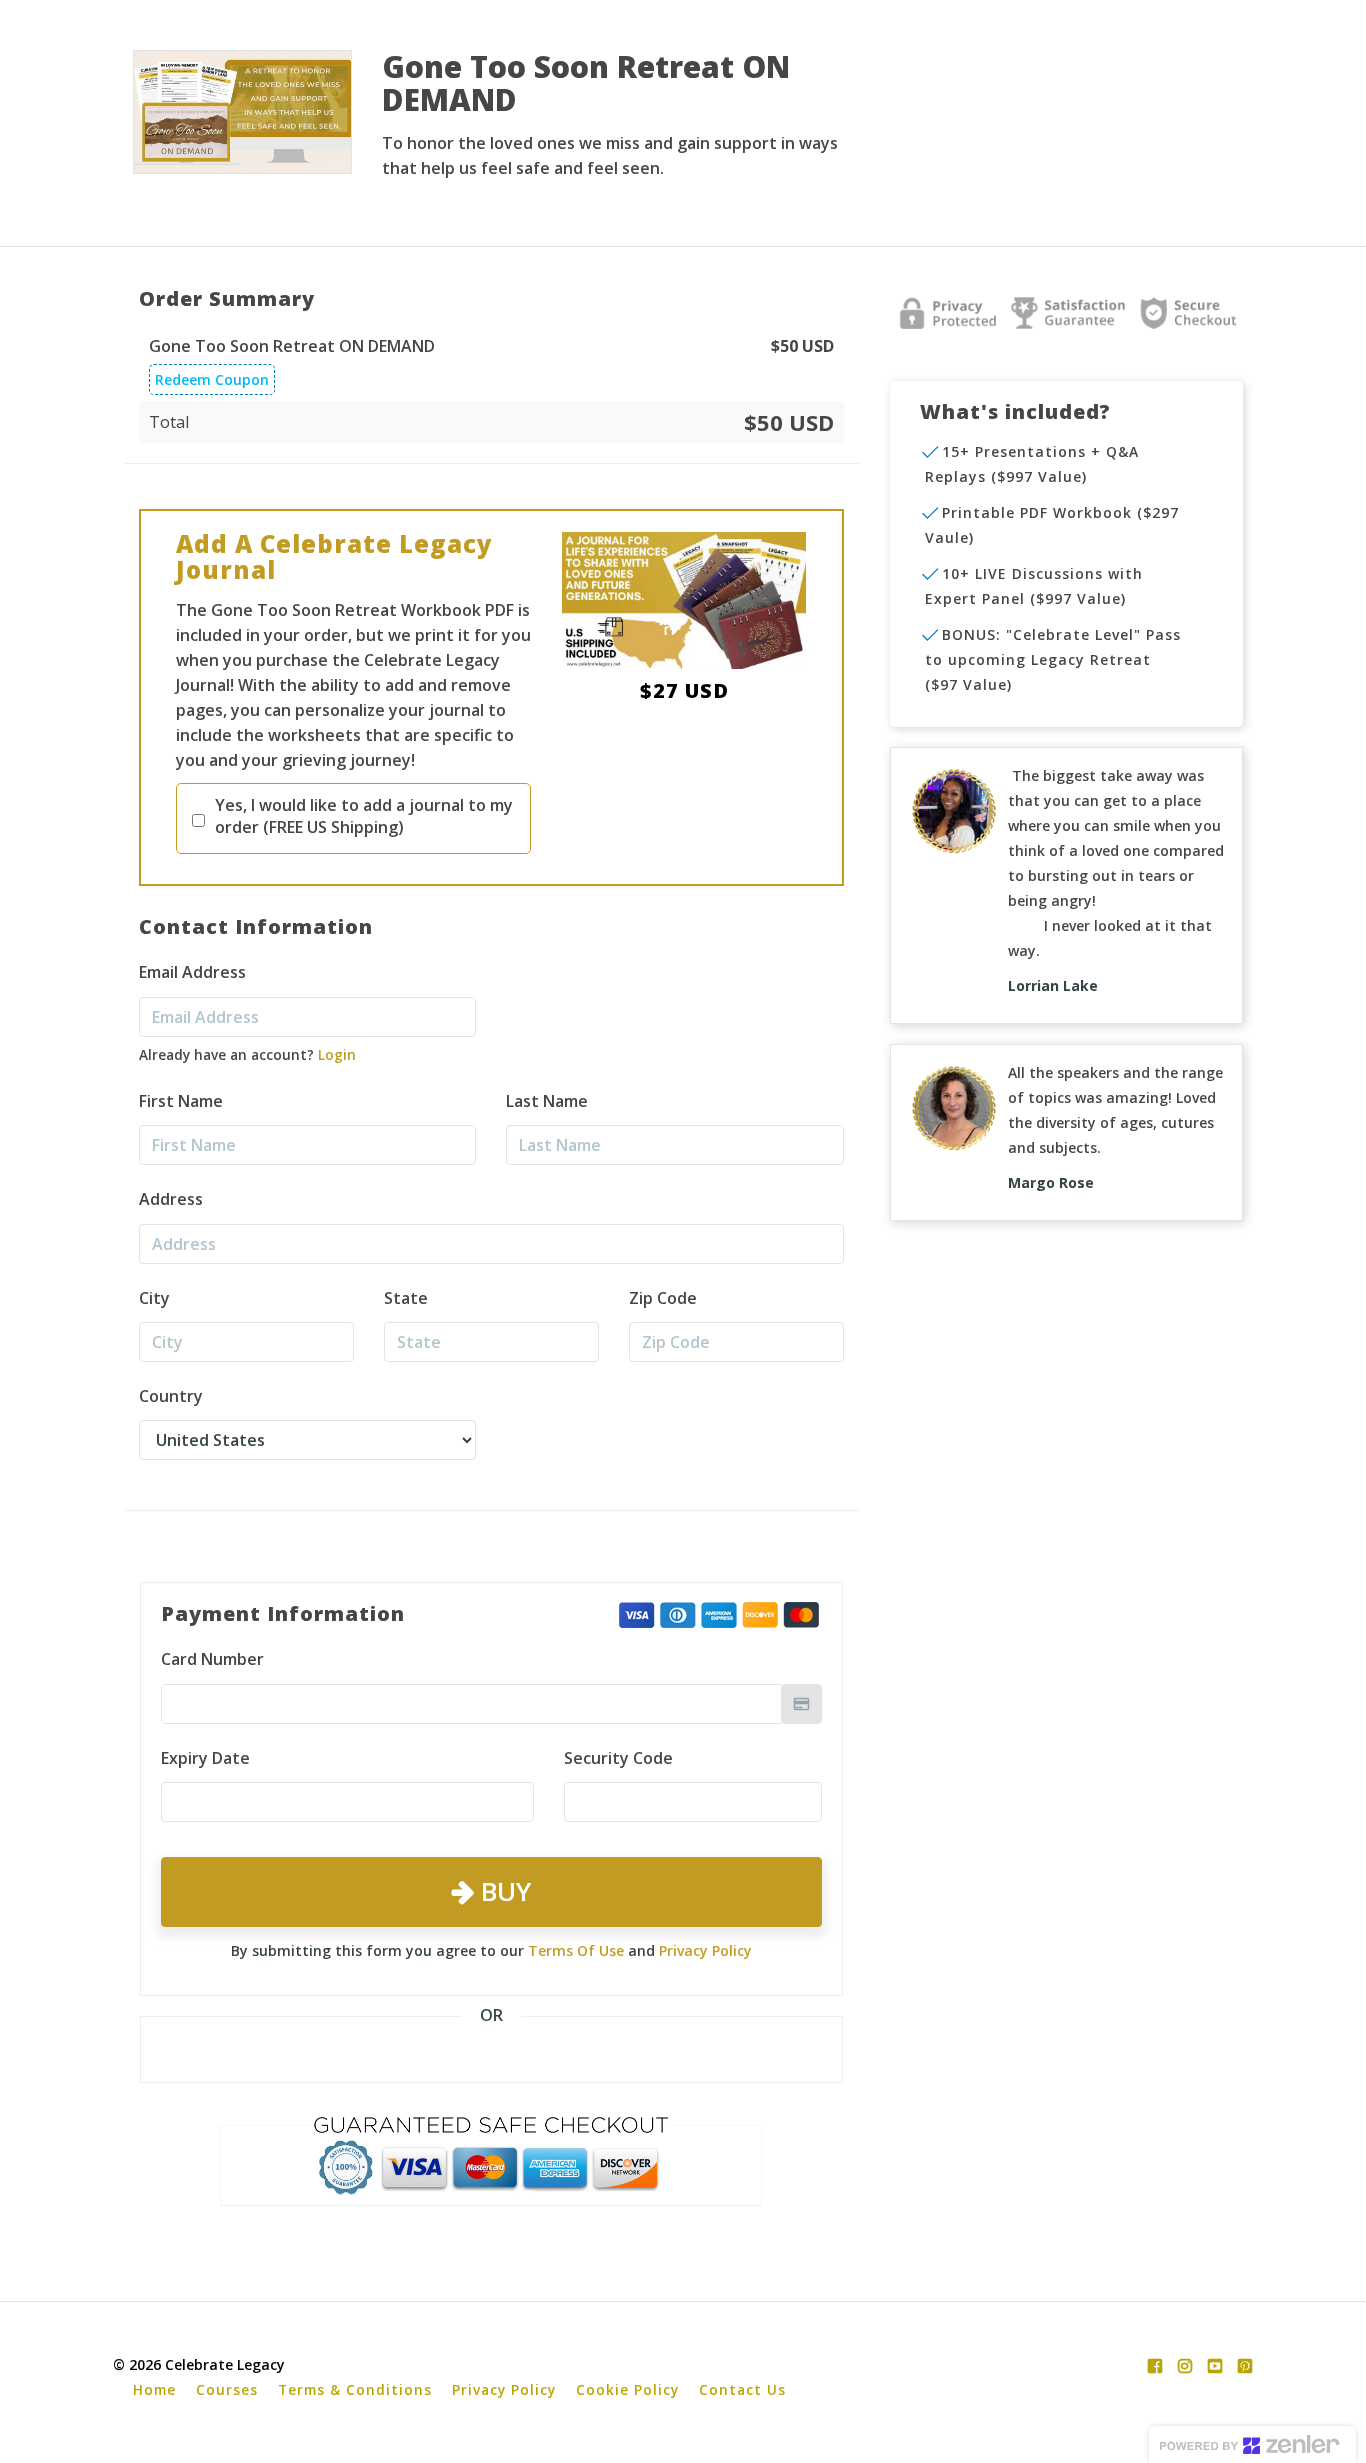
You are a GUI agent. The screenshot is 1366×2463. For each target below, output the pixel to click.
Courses (227, 2389)
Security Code (618, 1758)
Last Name (547, 1101)
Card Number (212, 1659)
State (406, 1298)
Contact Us (742, 2389)
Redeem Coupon (212, 379)
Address (171, 1199)
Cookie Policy (627, 2389)
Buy (502, 1891)
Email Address (192, 972)
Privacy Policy (705, 1950)
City (154, 1298)
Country (171, 1396)
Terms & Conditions (355, 2389)
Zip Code (663, 1298)
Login (337, 1054)
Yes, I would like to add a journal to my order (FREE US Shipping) (364, 816)
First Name (181, 1101)
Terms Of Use (576, 1950)
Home (154, 2389)
